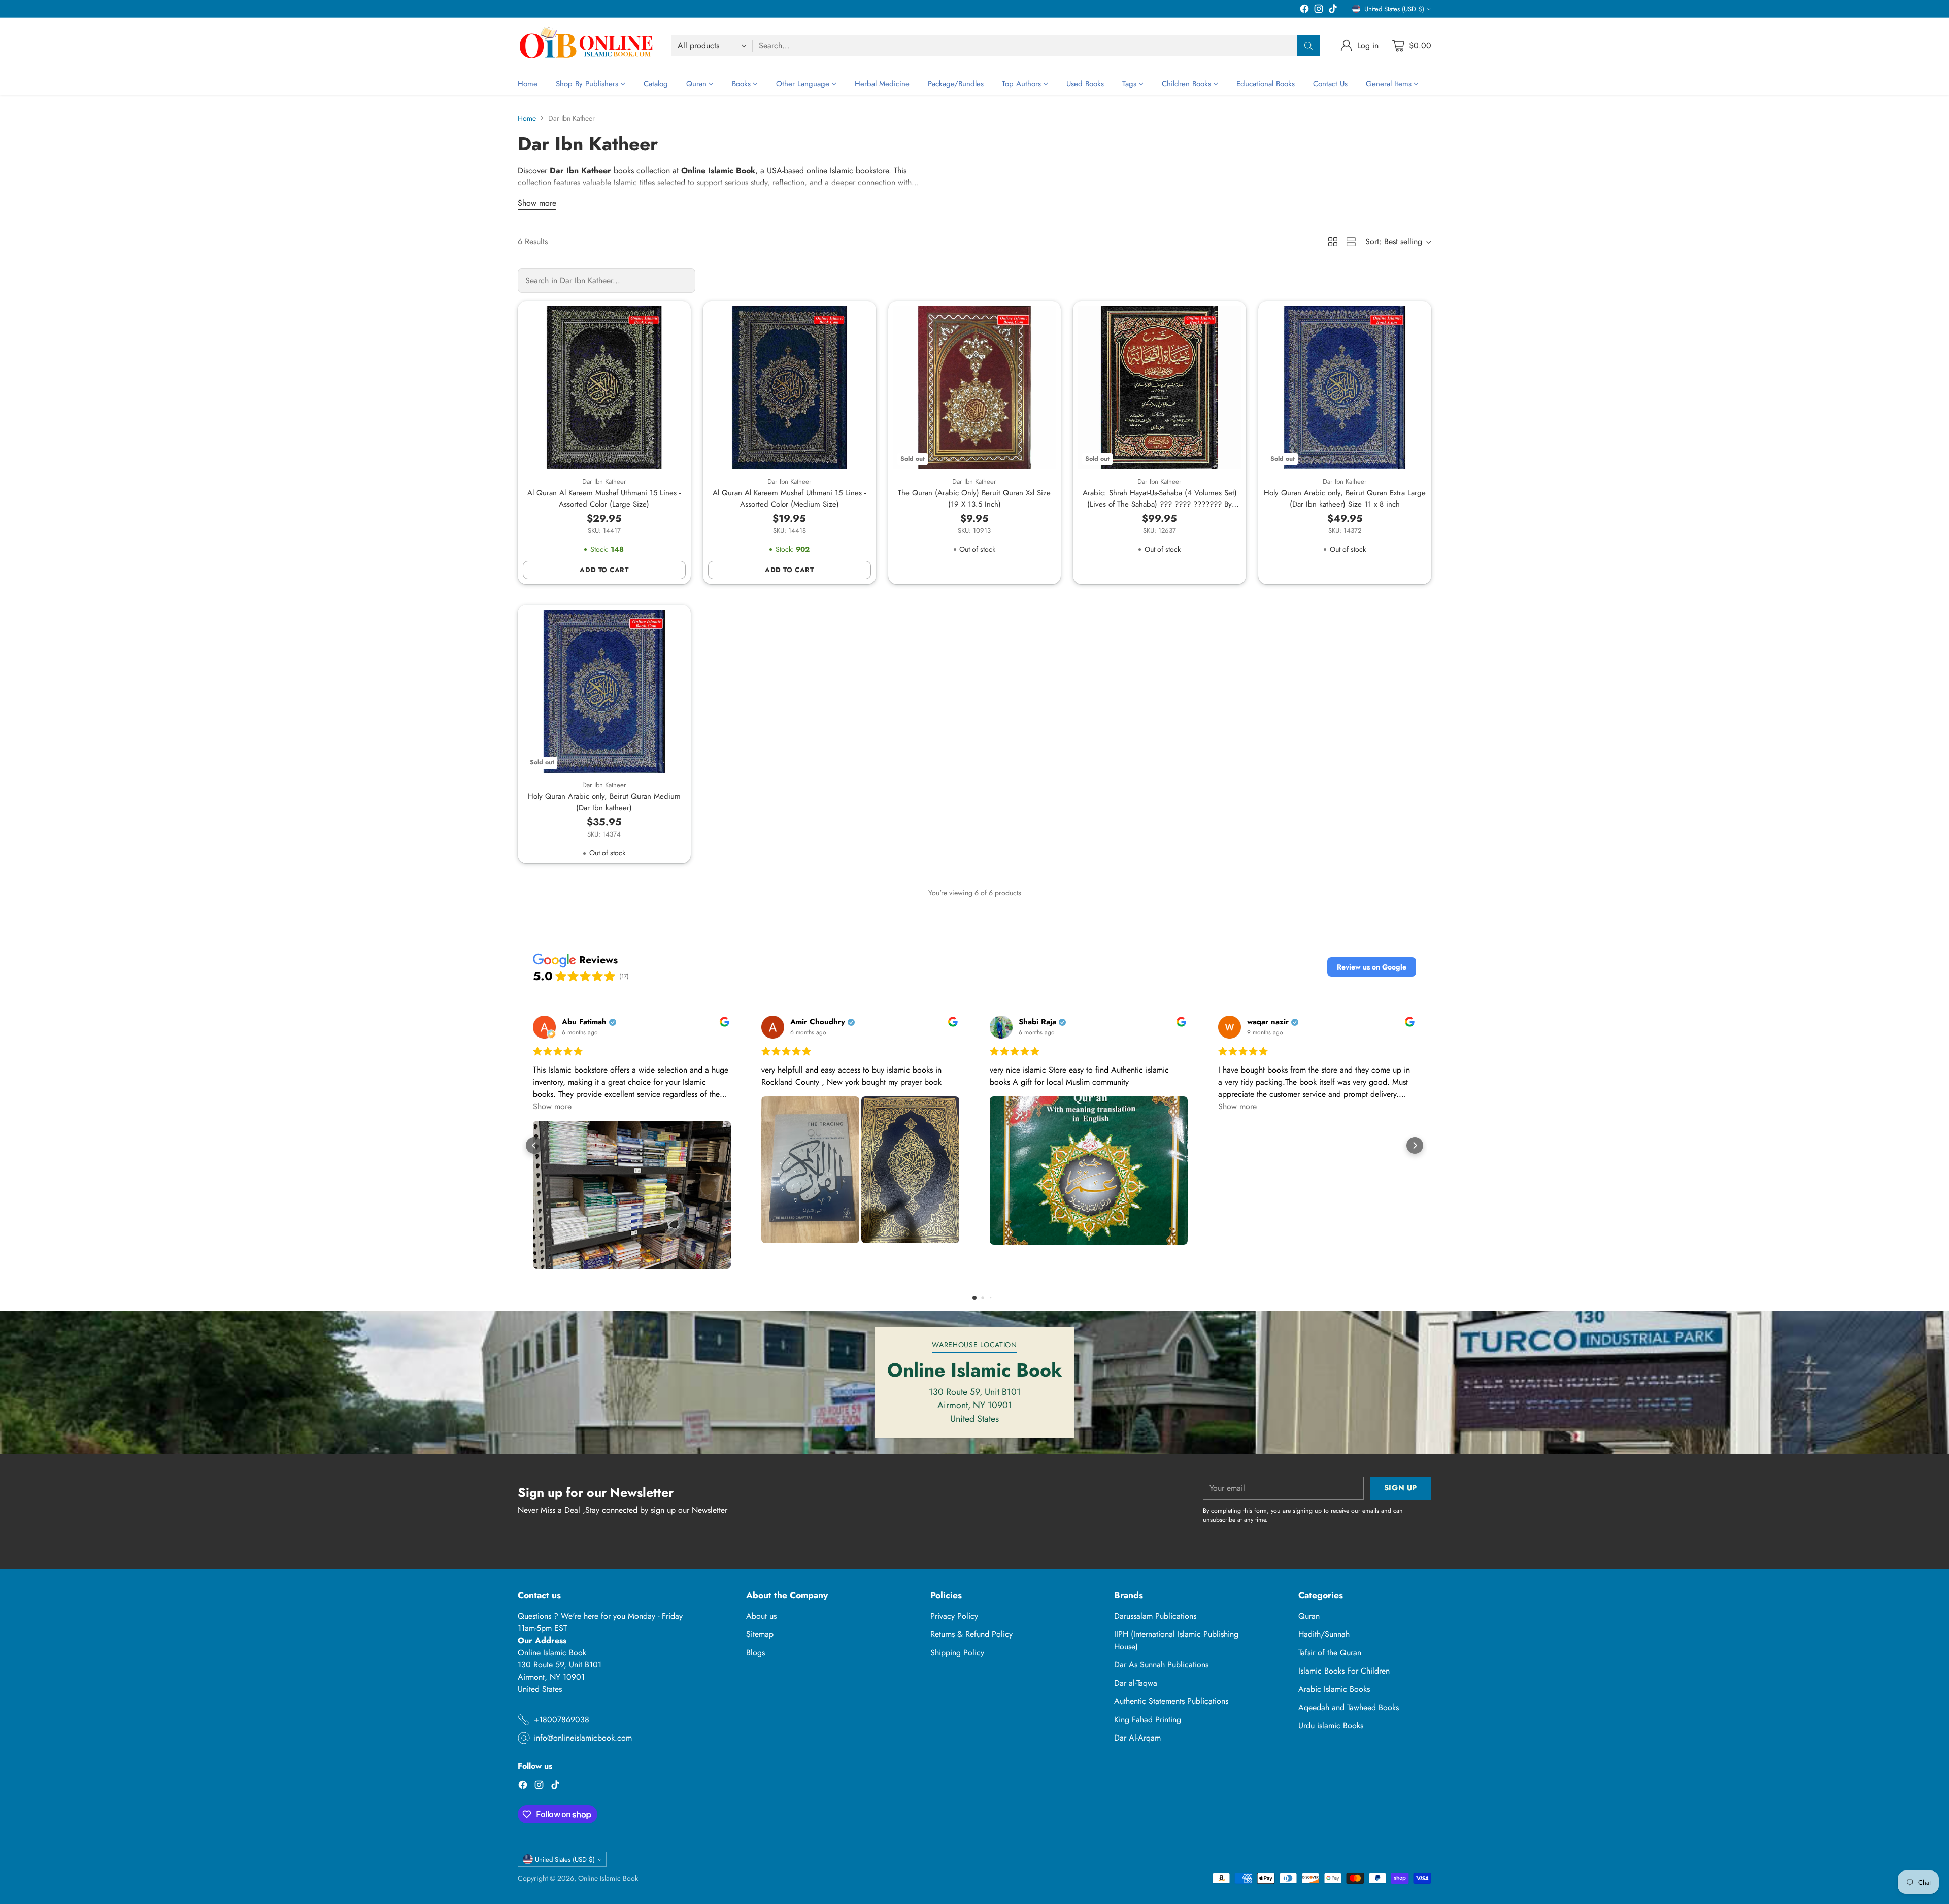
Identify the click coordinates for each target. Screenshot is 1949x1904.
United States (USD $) (1394, 9)
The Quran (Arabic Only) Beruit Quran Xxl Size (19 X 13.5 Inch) (974, 499)
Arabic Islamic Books (1334, 1689)
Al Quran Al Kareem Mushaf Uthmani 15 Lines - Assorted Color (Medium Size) (789, 499)
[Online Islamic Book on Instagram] (1319, 10)
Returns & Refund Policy (971, 1634)
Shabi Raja (1037, 1022)
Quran (1309, 1616)
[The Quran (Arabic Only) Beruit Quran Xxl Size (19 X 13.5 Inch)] (975, 388)
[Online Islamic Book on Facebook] (1304, 10)
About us (761, 1616)
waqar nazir (1268, 1022)
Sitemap (760, 1634)
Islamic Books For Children (1344, 1671)
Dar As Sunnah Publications (1161, 1665)
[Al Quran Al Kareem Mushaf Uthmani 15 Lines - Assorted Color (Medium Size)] (789, 388)
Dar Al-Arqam (1137, 1738)
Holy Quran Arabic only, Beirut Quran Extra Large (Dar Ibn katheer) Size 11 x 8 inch (1345, 499)
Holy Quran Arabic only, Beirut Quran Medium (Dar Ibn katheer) (604, 802)
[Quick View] (673, 319)
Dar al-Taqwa (1136, 1683)
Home (527, 118)
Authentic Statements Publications (1171, 1701)
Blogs (755, 1652)
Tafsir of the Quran (1330, 1652)
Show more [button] (552, 1106)
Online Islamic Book (608, 1878)
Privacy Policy (954, 1616)
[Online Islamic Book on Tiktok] (1333, 10)
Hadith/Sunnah (1324, 1634)
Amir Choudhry (818, 1022)
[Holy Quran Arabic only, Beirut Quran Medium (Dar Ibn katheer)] (604, 691)
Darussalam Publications (1155, 1616)
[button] (1372, 967)
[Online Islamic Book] (586, 45)
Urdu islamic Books (1331, 1726)
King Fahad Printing (1148, 1719)
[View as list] (1351, 242)
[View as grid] (1333, 242)
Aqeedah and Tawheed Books (1349, 1707)
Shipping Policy (957, 1652)
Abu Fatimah (584, 1022)
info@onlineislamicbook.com (583, 1738)
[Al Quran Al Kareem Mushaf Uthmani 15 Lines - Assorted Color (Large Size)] (604, 388)
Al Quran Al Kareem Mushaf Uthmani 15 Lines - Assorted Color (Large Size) (604, 499)
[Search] (1308, 46)
